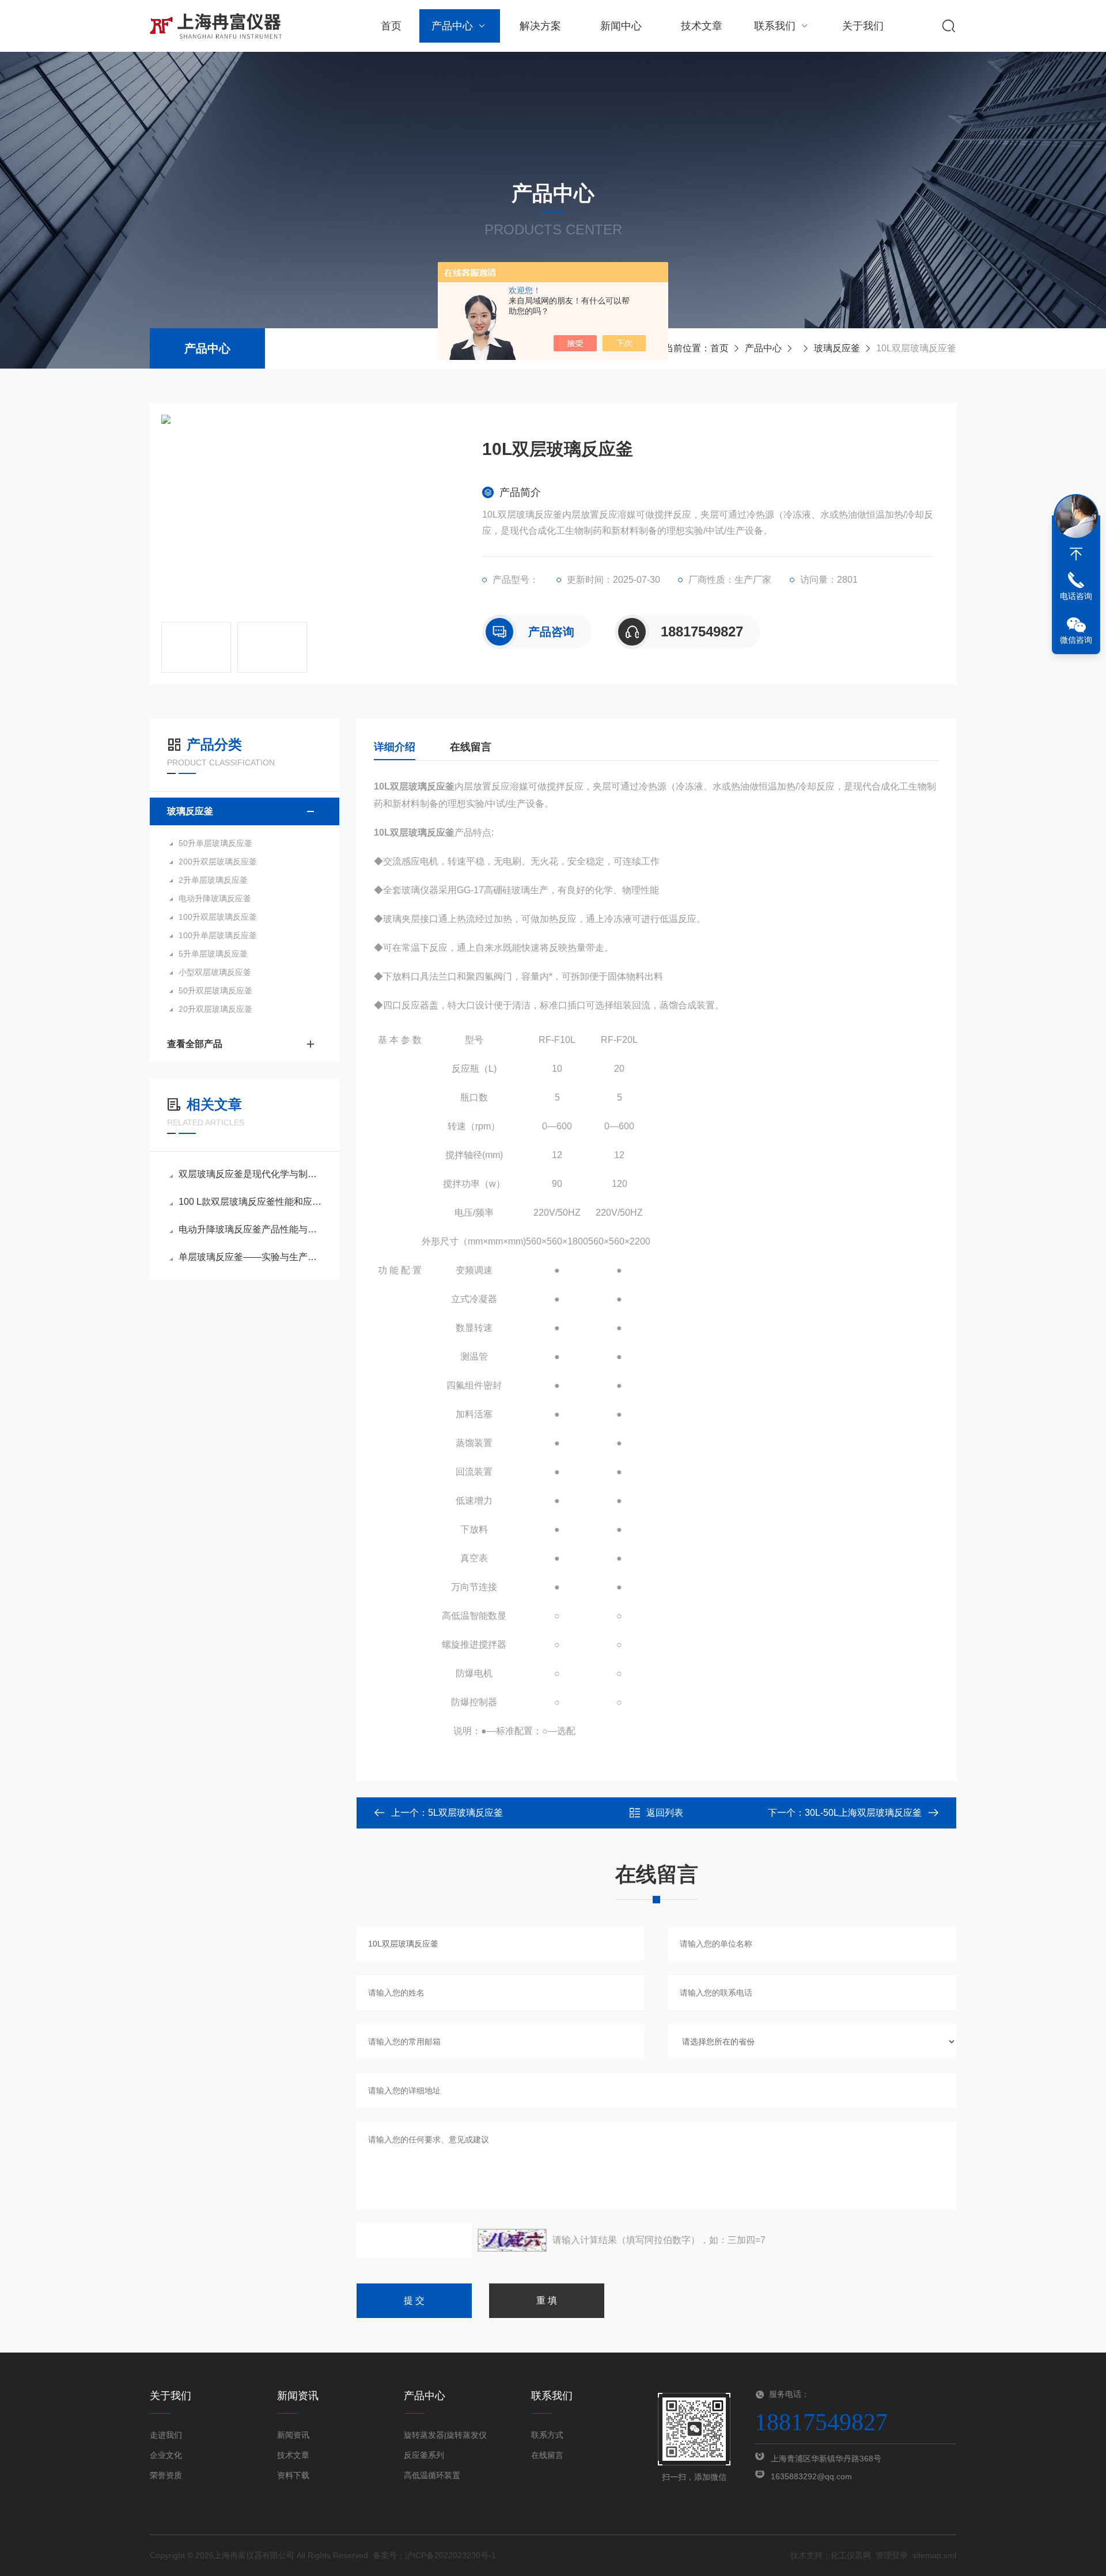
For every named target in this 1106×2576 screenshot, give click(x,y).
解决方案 (540, 26)
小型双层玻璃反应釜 (215, 972)
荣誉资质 (166, 2475)
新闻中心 (621, 26)
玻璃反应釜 (837, 348)
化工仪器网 (851, 2555)
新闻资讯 (293, 2435)
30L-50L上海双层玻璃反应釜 (863, 1813)
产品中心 (452, 26)
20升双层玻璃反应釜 (215, 1009)
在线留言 (471, 747)
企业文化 (166, 2455)
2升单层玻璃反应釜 (213, 880)
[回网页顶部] (1076, 554)
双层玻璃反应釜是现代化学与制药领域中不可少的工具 (250, 1174)
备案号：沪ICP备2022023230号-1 (434, 2555)
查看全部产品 (195, 1044)
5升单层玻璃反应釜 (213, 954)
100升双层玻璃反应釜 (218, 917)
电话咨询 (1076, 596)
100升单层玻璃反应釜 (218, 935)
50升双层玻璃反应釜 (215, 991)
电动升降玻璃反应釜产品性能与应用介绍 (250, 1229)
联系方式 (547, 2435)
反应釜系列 (424, 2455)
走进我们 (166, 2435)
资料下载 (293, 2475)
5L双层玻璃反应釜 (465, 1813)
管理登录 (892, 2555)
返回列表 (665, 1813)
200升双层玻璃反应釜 (218, 862)
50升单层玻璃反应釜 (215, 843)
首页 (391, 26)
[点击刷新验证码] (512, 2240)
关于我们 (863, 26)
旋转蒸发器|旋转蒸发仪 (445, 2435)
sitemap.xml (934, 2555)
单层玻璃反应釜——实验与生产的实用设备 (250, 1257)
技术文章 (702, 26)
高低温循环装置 (432, 2475)
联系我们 (775, 26)
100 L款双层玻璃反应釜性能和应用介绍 (250, 1202)
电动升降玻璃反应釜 (215, 898)
